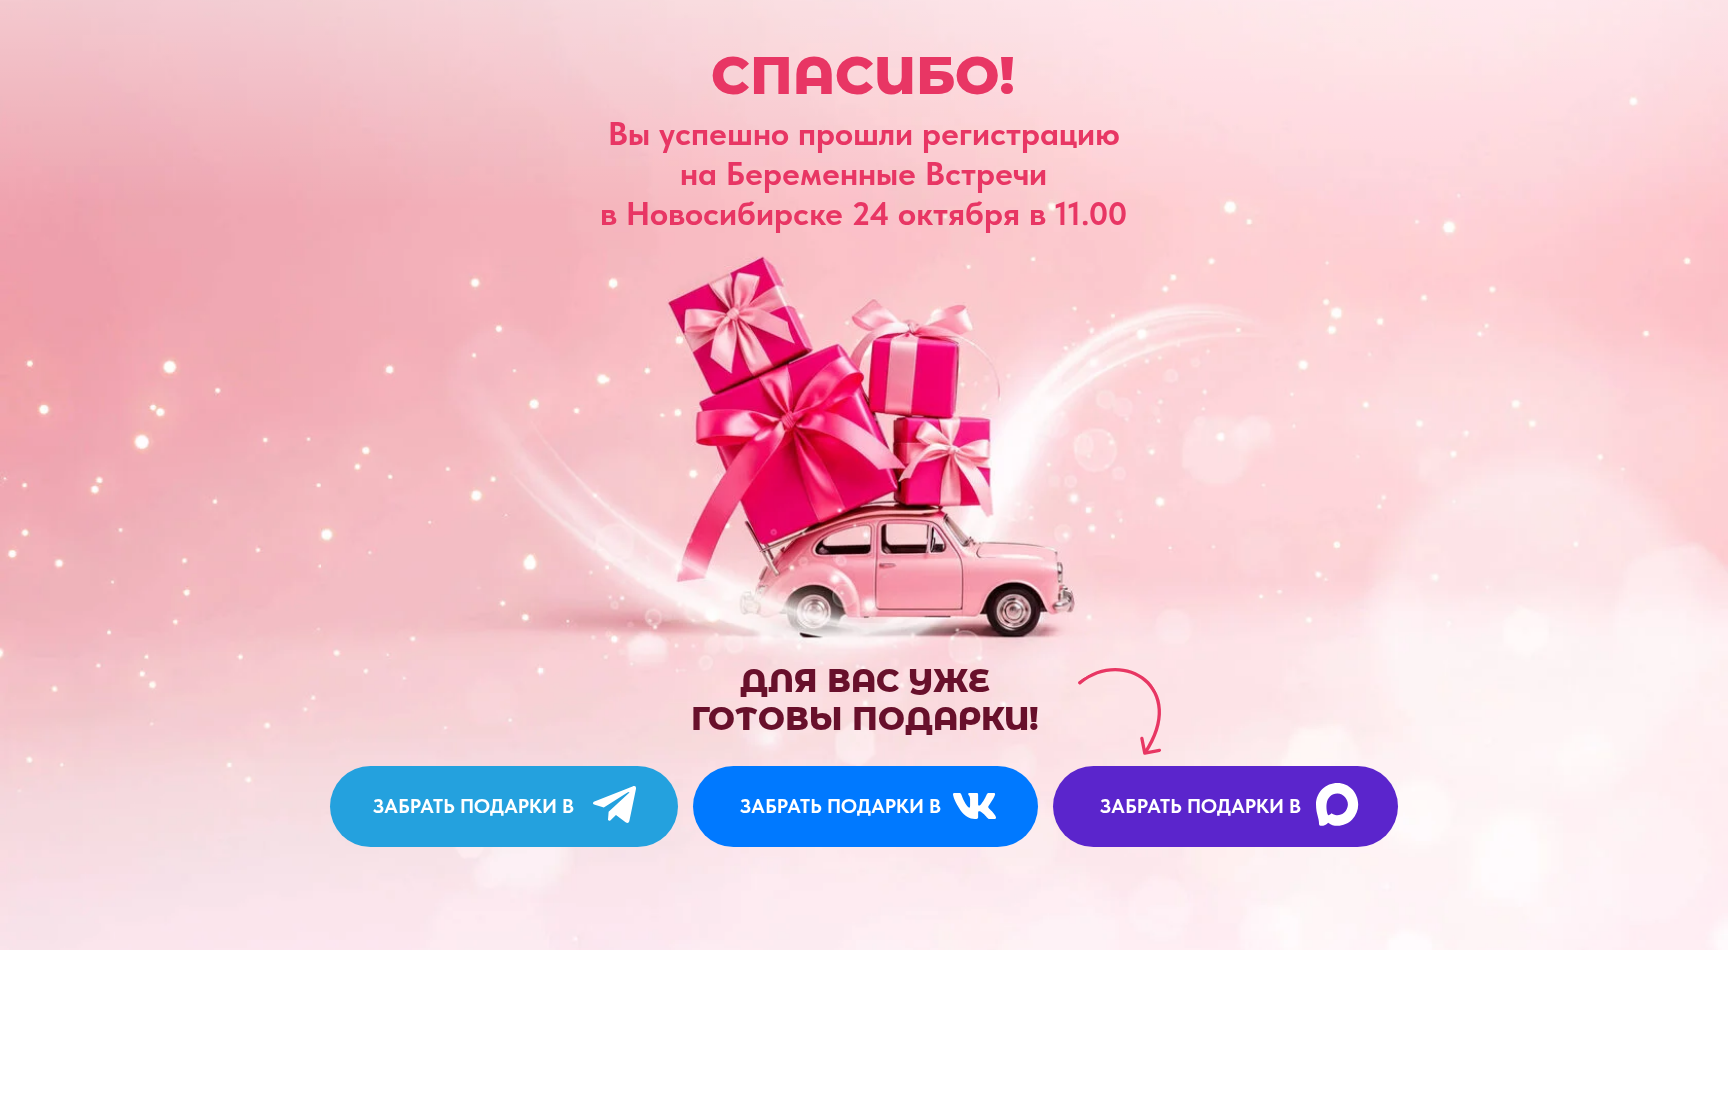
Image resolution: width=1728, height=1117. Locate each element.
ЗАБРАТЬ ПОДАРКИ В (473, 806)
